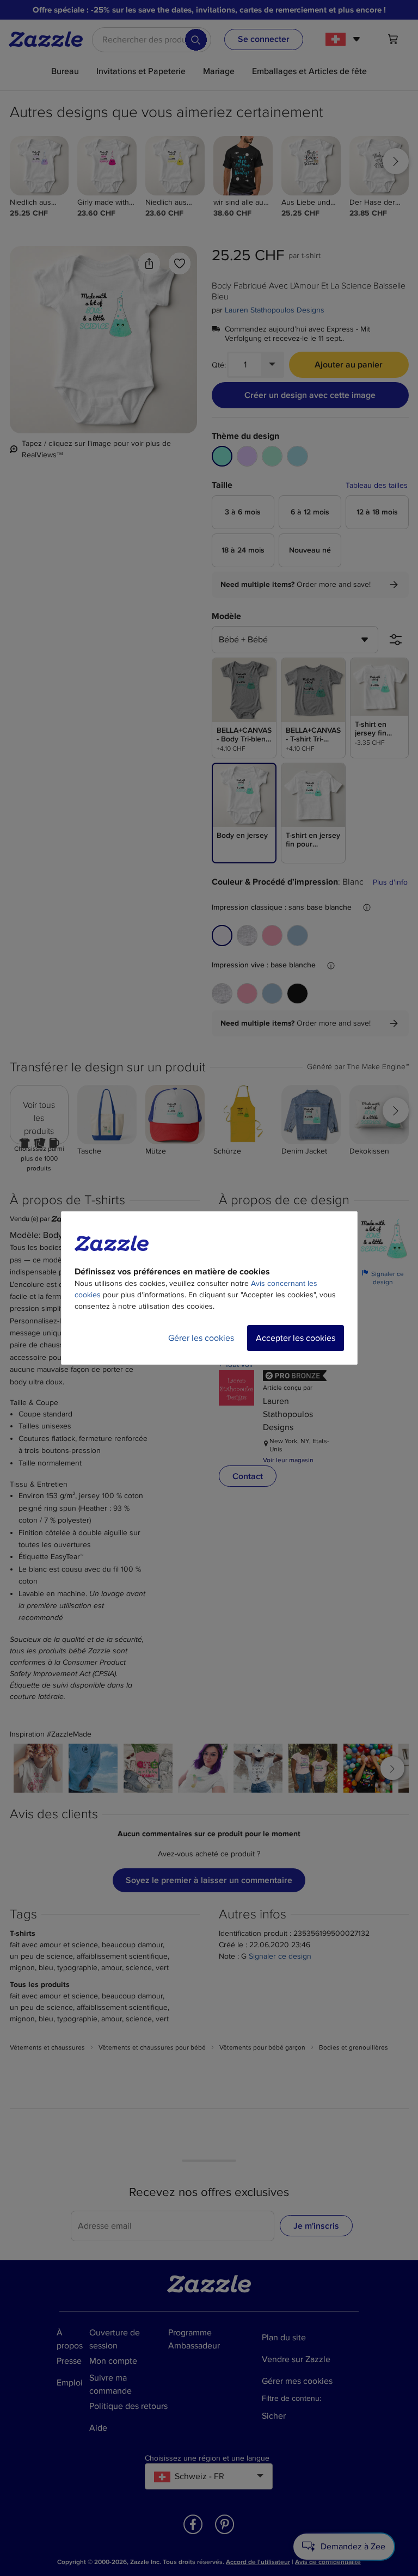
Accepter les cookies (296, 1338)
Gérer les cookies (201, 1338)
